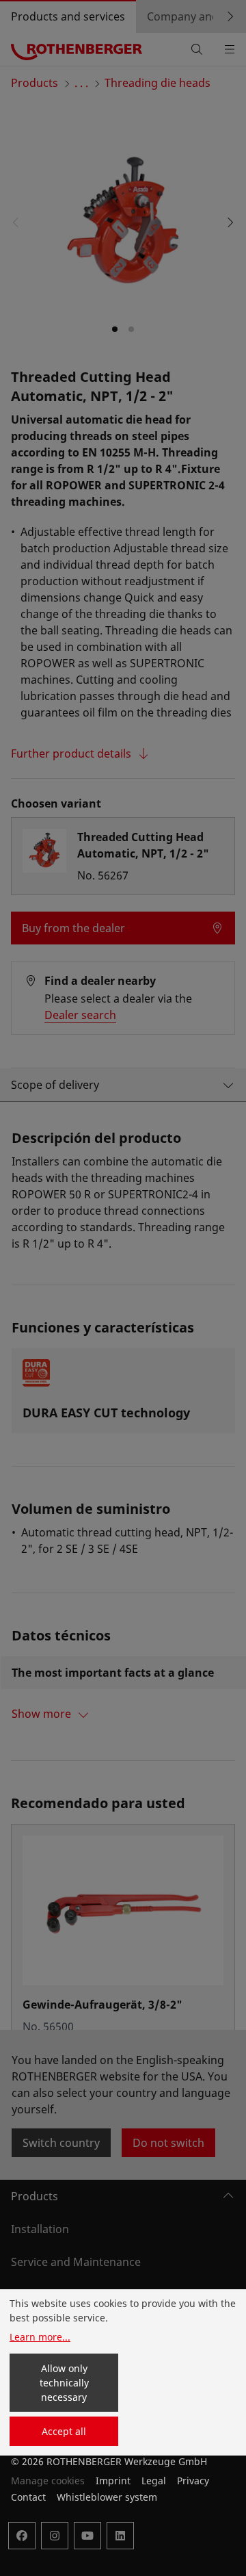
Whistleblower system (107, 2497)
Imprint (113, 2481)
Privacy (193, 2481)
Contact (28, 2497)
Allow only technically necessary (64, 2383)
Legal (154, 2481)
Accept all (64, 2431)
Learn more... (40, 2337)
